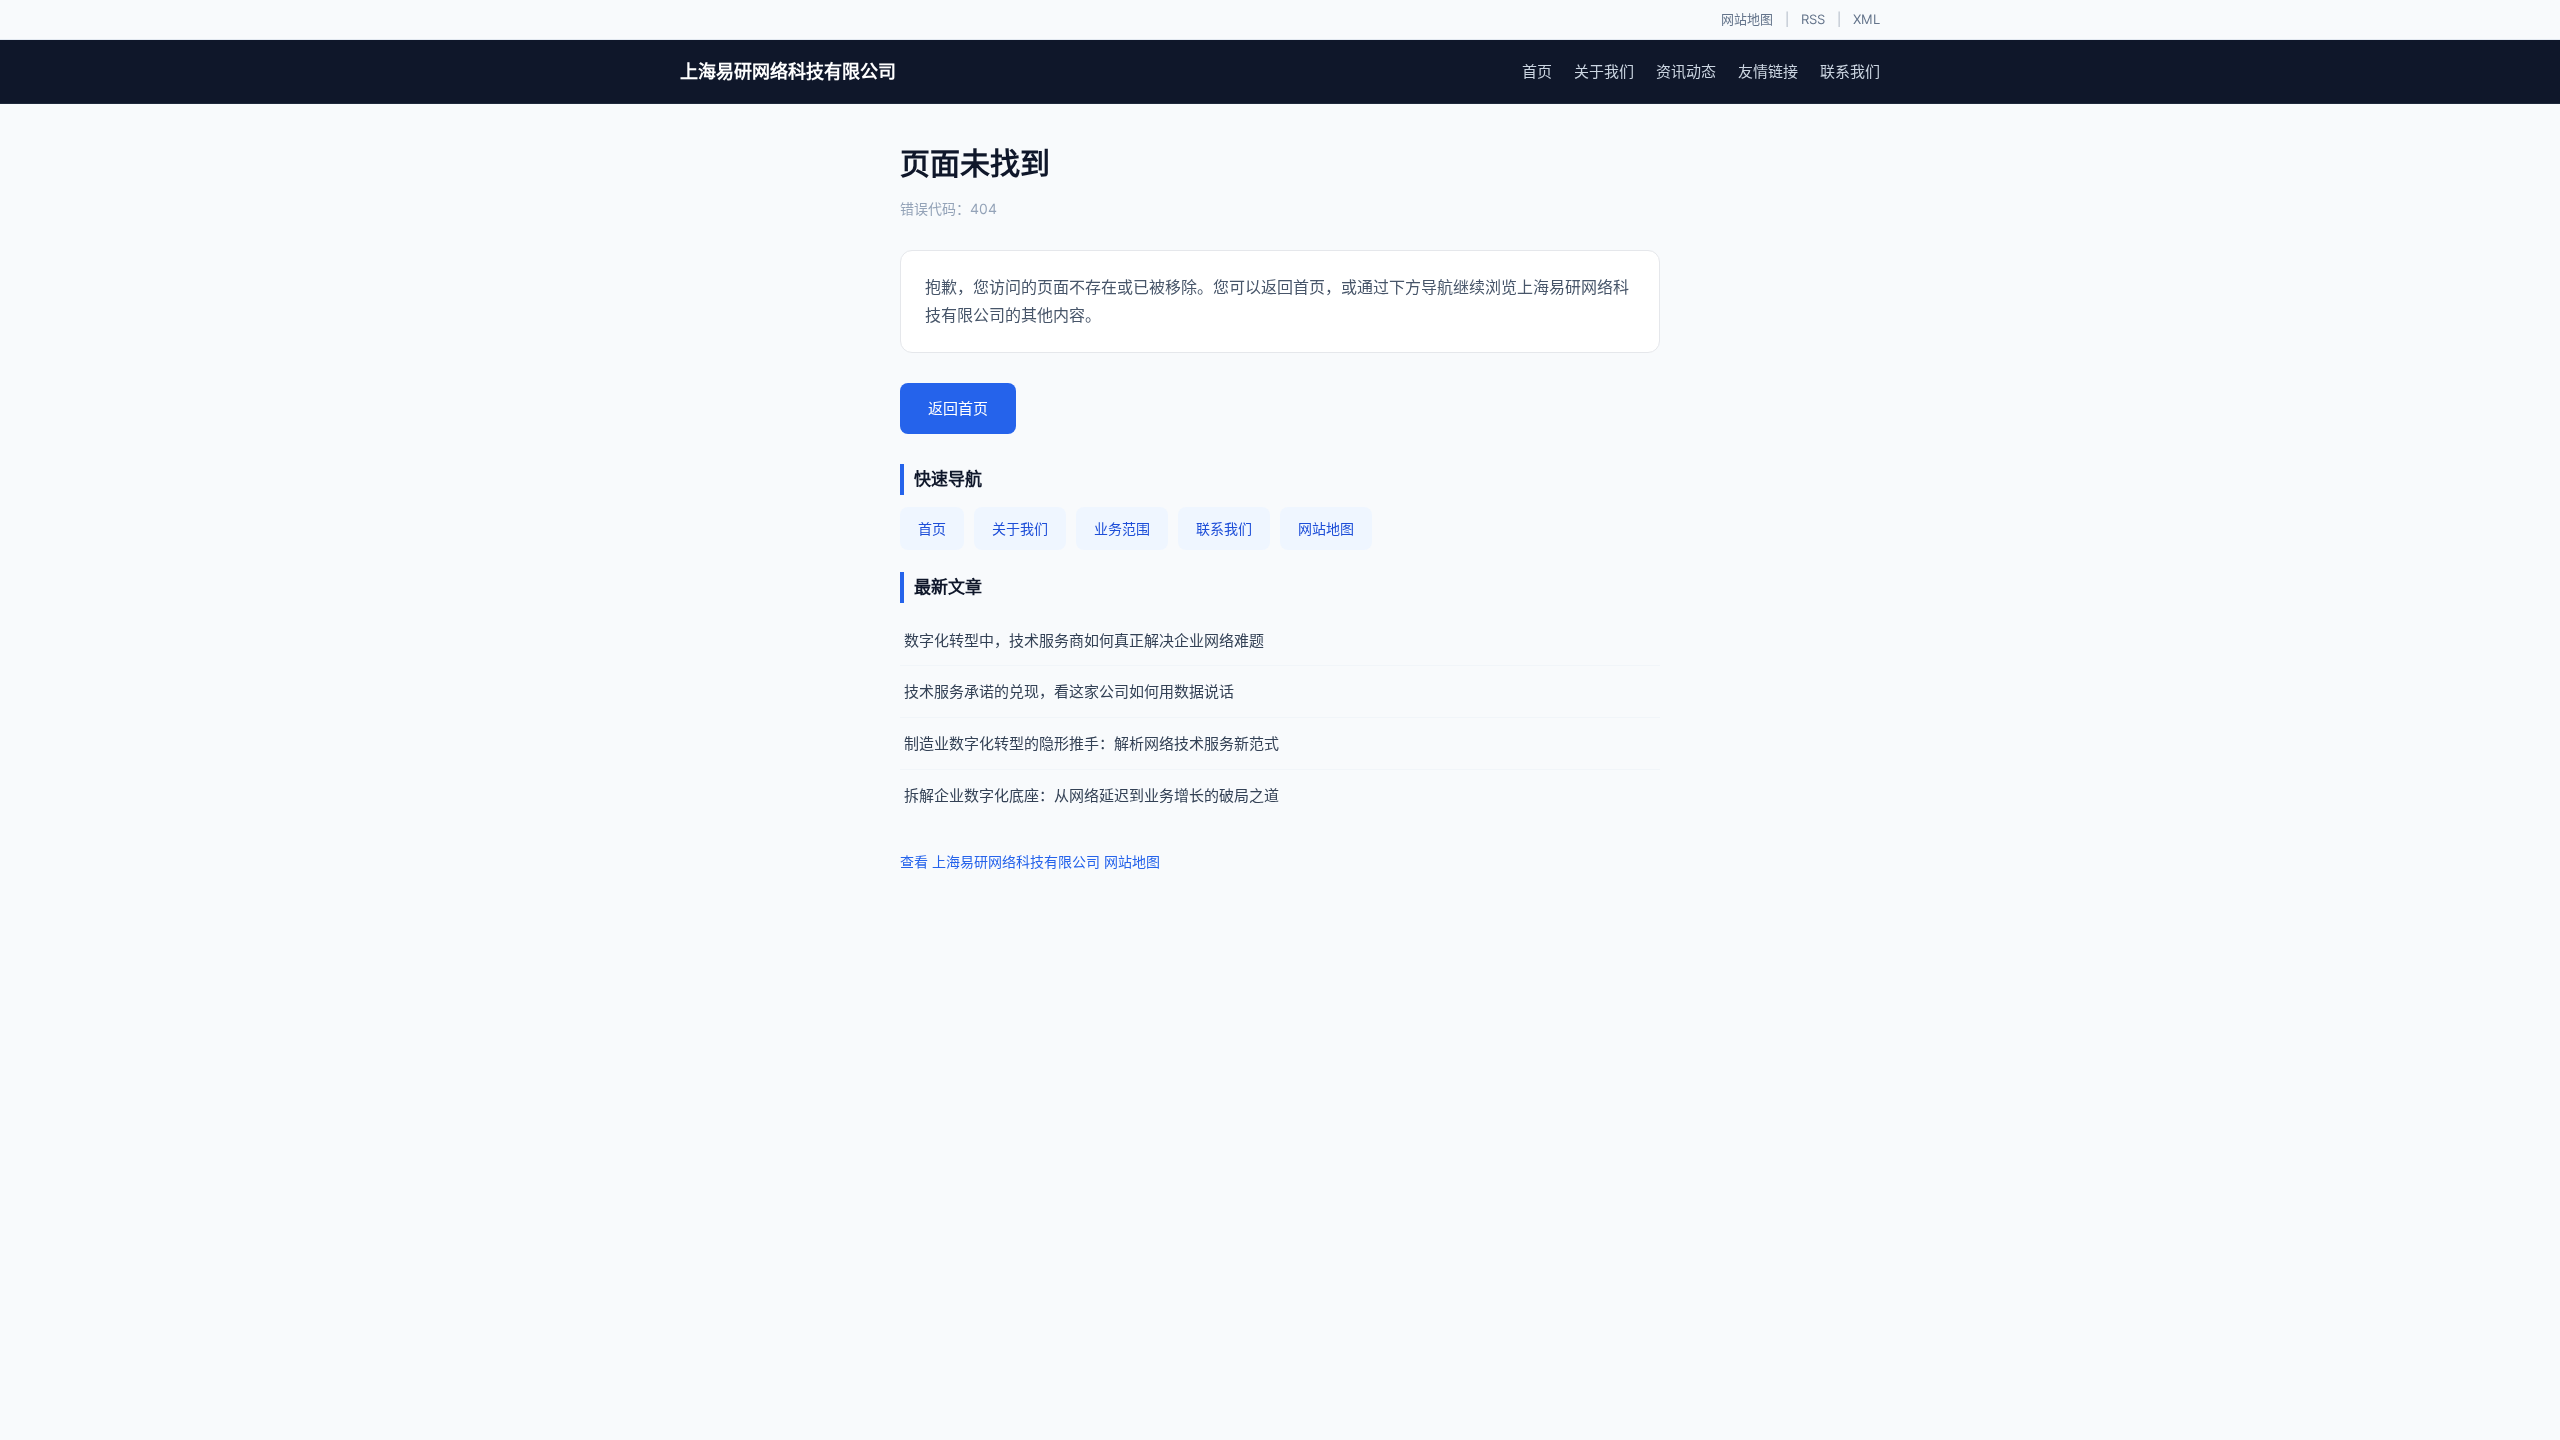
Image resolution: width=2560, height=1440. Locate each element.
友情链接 (1768, 71)
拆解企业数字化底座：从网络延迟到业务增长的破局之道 (1091, 795)
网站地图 (1747, 19)
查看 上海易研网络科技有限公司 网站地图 (1030, 861)
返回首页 (958, 408)
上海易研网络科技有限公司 (788, 71)
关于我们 (1604, 71)
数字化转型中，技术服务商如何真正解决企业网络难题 (1084, 640)
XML (1866, 19)
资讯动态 (1686, 71)
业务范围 (1122, 528)
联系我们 (1850, 71)
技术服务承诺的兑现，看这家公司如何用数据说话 (1069, 691)
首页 (1537, 71)
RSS (1813, 19)
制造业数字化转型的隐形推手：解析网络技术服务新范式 (1091, 743)
